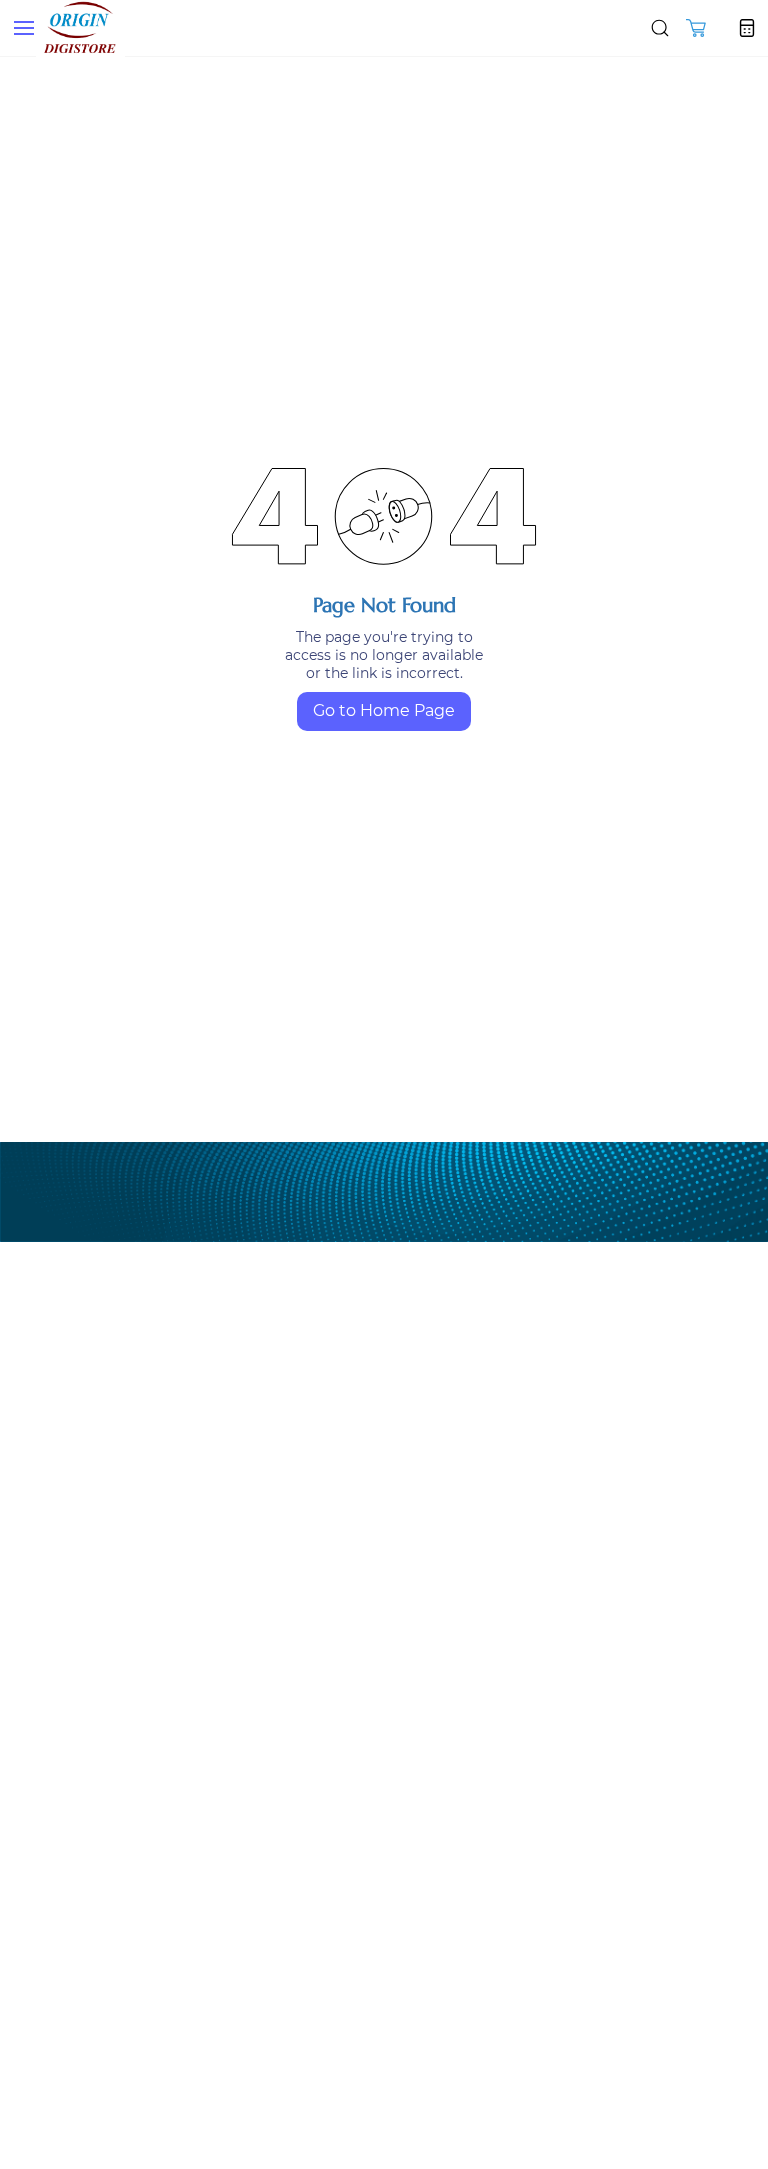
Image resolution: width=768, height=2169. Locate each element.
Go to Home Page (384, 710)
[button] (696, 28)
